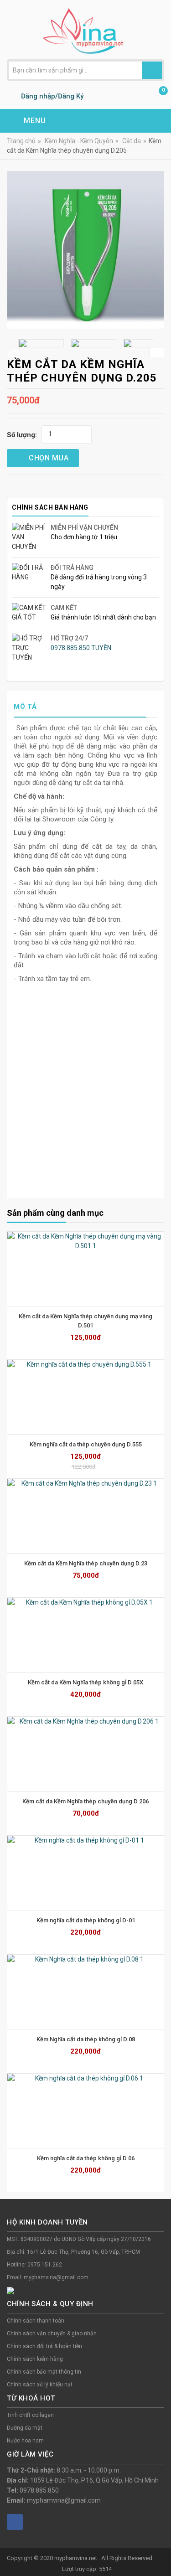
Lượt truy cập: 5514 (87, 2569)
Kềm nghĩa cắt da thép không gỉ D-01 (86, 1920)
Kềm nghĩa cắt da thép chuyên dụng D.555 (86, 1444)
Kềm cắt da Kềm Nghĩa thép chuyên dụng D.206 (85, 1801)
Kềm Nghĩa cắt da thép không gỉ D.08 (86, 2039)
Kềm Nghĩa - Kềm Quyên (79, 141)
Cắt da (132, 141)
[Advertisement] (85, 1101)
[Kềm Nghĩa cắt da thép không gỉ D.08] (85, 1992)
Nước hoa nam (25, 2441)
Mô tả (25, 707)
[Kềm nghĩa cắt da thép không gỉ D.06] (85, 2111)
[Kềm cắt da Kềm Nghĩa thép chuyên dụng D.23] (85, 1516)
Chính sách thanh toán (36, 2321)
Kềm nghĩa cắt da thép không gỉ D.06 (86, 2158)
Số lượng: (22, 435)
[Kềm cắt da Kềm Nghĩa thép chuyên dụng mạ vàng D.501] (85, 1269)
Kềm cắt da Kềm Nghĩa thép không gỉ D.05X (85, 1682)
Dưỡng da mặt (25, 2428)
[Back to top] (161, 2546)
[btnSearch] (152, 70)
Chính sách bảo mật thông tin (44, 2372)
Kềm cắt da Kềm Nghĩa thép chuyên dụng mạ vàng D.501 (86, 1321)
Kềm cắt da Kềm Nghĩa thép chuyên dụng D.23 (86, 1563)
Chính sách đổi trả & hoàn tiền (44, 2346)
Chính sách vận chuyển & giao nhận (52, 2333)
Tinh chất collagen (30, 2415)
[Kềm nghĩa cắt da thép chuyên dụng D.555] (85, 1397)
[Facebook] (15, 2522)
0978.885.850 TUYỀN (81, 648)
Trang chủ (21, 141)
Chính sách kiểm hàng (35, 2359)
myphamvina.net (76, 2558)
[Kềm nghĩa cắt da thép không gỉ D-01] (85, 1873)
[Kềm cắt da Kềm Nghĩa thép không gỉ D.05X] (85, 1635)
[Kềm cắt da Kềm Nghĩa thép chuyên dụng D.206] (85, 1754)
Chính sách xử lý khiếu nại (39, 2385)
